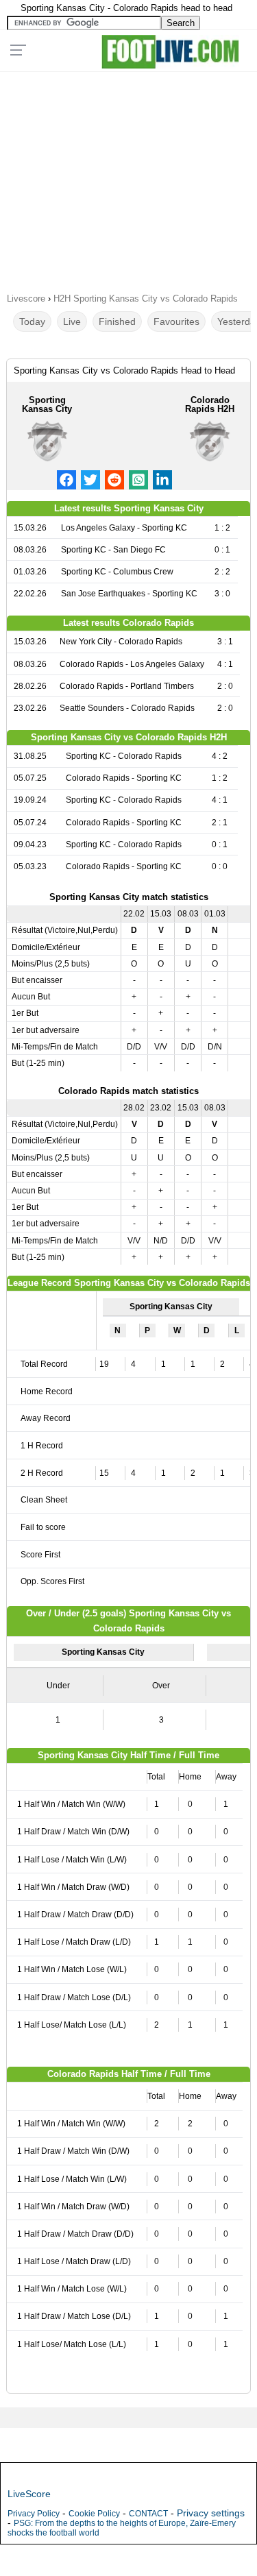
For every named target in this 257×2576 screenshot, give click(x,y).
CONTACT (148, 2514)
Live (72, 321)
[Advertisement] (128, 178)
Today (32, 321)
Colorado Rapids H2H (210, 404)
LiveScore (29, 2494)
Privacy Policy (34, 2514)
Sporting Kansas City (47, 404)
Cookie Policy (94, 2514)
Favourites (176, 321)
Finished (117, 321)
